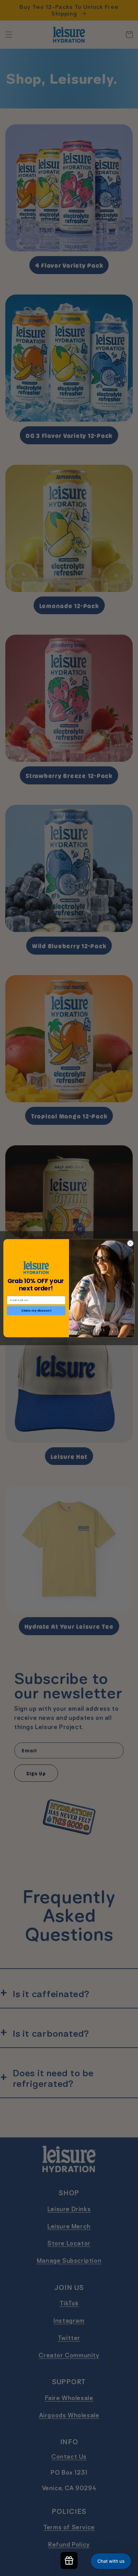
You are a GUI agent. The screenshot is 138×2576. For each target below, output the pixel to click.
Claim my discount (36, 1310)
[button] (111, 2561)
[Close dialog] (130, 1243)
